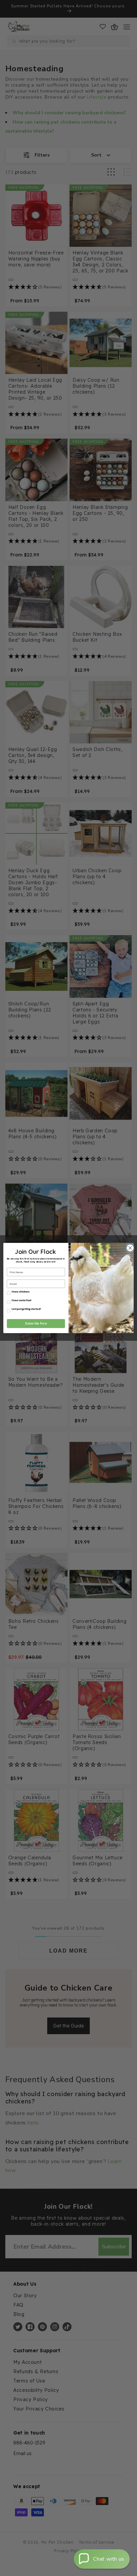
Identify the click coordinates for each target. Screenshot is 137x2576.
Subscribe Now (36, 1323)
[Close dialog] (129, 1248)
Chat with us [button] (109, 2559)
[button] (102, 2559)
